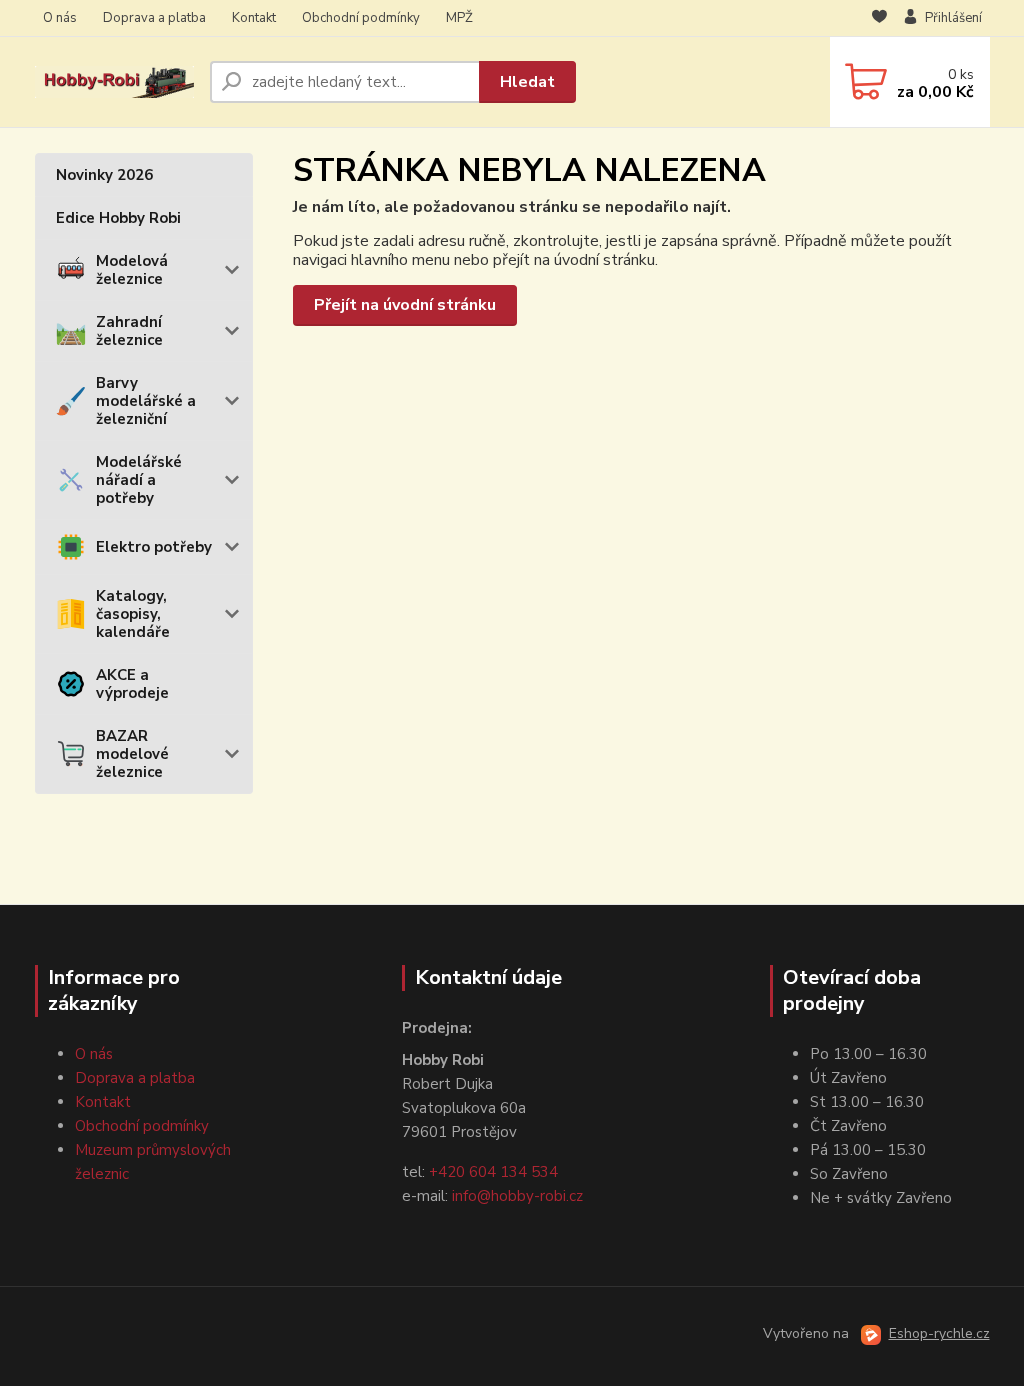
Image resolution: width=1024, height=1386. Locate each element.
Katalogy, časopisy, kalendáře (133, 614)
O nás (60, 18)
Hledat (527, 82)
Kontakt (254, 18)
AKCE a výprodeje (132, 684)
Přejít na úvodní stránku (405, 305)
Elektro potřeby (154, 547)
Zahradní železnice (129, 331)
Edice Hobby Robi (118, 218)
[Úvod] (114, 82)
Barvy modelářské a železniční (146, 401)
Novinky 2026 (104, 175)
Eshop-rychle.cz (939, 1333)
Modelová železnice (132, 270)
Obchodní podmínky (361, 18)
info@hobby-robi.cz (517, 1196)
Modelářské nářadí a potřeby (139, 480)
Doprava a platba (154, 18)
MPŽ (459, 18)
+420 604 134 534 (493, 1172)
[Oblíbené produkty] (879, 19)
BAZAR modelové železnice (132, 754)
